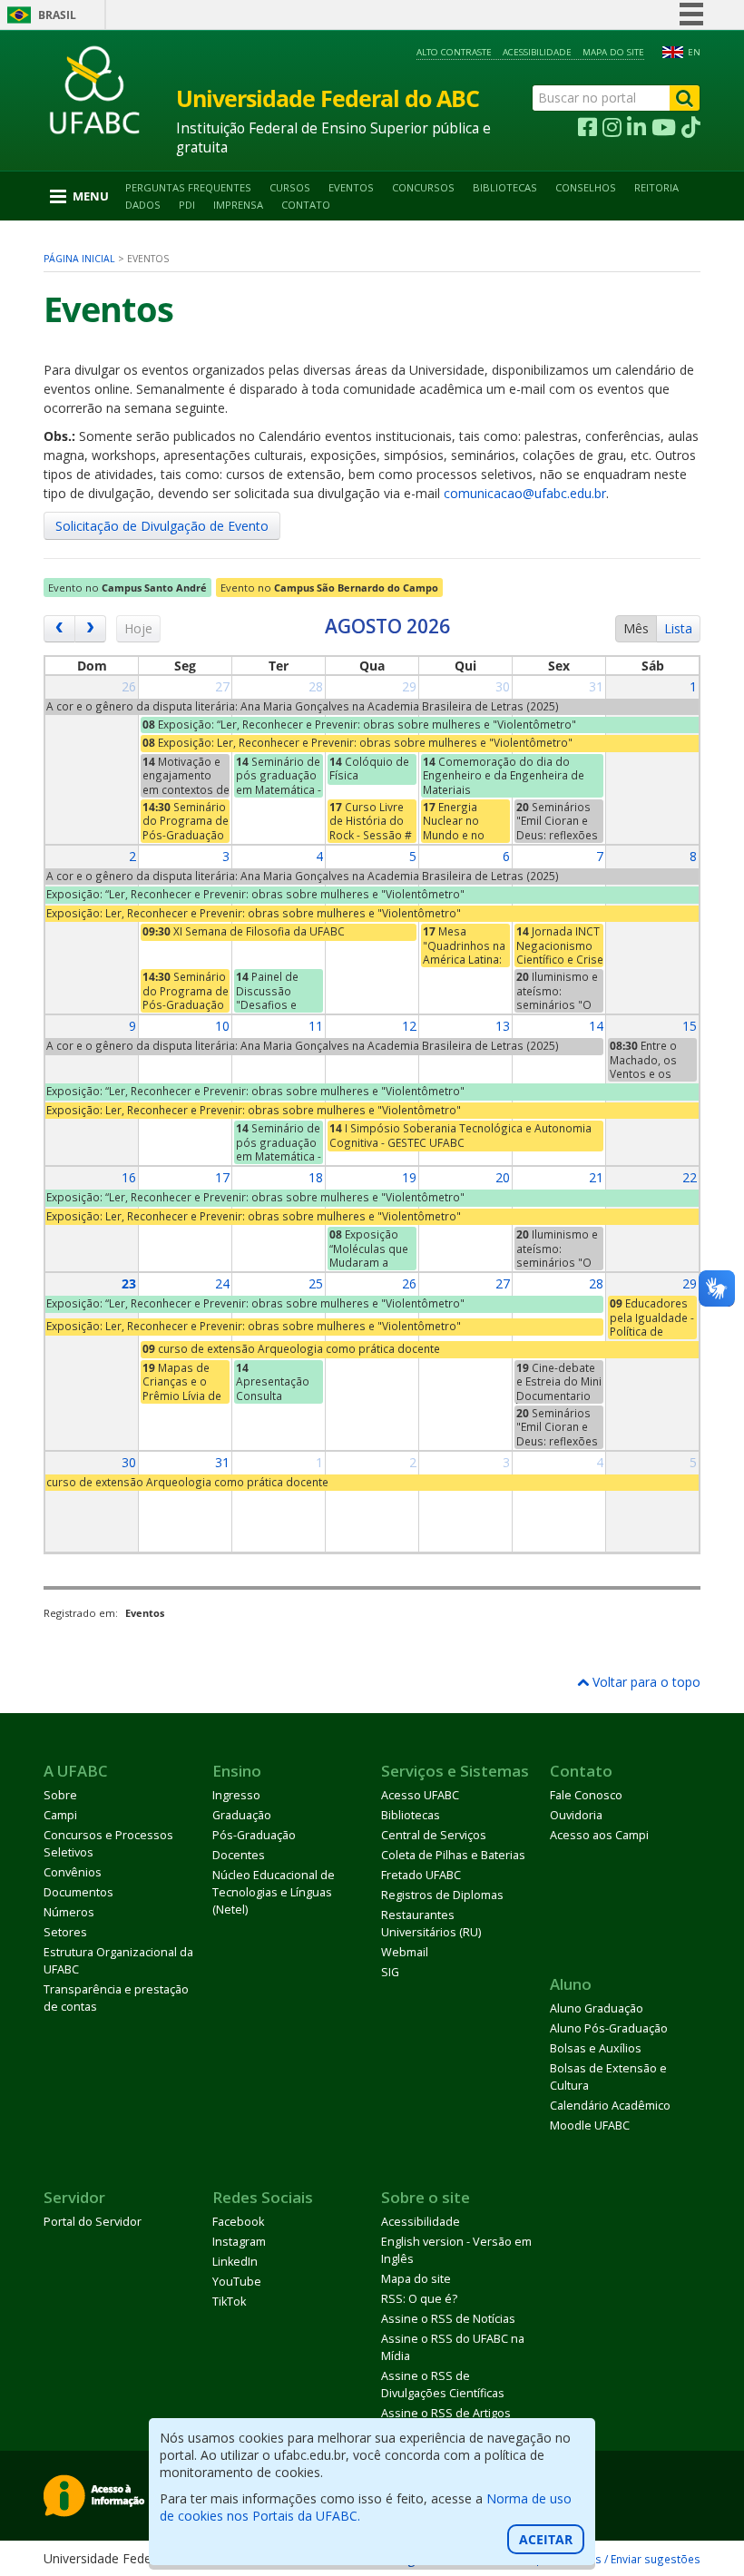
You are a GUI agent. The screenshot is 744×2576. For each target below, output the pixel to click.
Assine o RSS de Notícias (448, 2319)
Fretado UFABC (421, 1875)
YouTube (237, 2282)
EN (694, 52)
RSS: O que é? (419, 2299)
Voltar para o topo (645, 1682)
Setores (65, 1932)
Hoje (138, 628)
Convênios (73, 1872)
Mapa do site (613, 52)
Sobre (60, 1795)
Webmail (405, 1952)
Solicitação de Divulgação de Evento (162, 526)
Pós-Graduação (254, 1835)
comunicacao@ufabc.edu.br (525, 493)
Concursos (423, 187)
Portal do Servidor (93, 2222)
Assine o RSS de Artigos (446, 2413)
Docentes (239, 1855)
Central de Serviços (434, 1835)
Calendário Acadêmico (610, 2106)
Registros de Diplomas (442, 1895)
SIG (390, 1972)
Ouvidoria (576, 1815)
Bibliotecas (505, 187)
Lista (678, 628)
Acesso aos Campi (599, 1835)
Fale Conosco (586, 1795)
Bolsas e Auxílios (596, 2048)
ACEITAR (546, 2539)
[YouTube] (664, 128)
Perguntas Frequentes (188, 187)
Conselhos (586, 187)
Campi (60, 1815)
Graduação (242, 1815)
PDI (187, 205)
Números (69, 1912)
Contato (306, 205)
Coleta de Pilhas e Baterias (453, 1855)
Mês (636, 628)
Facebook (238, 2222)
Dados (143, 205)
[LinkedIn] (636, 128)
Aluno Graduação (597, 2008)
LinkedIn (235, 2262)
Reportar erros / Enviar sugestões (612, 2559)
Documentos (78, 1892)
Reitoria (656, 187)
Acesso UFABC (420, 1795)
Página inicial (79, 259)
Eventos (351, 187)
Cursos (290, 187)
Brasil (57, 15)
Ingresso (236, 1795)
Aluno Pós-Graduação (609, 2028)
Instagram (239, 2242)
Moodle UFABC (590, 2125)
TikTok (229, 2302)
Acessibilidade (537, 52)
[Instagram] (612, 128)
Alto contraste (454, 52)
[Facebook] (587, 128)
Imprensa (238, 205)
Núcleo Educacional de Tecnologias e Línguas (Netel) (274, 1892)
